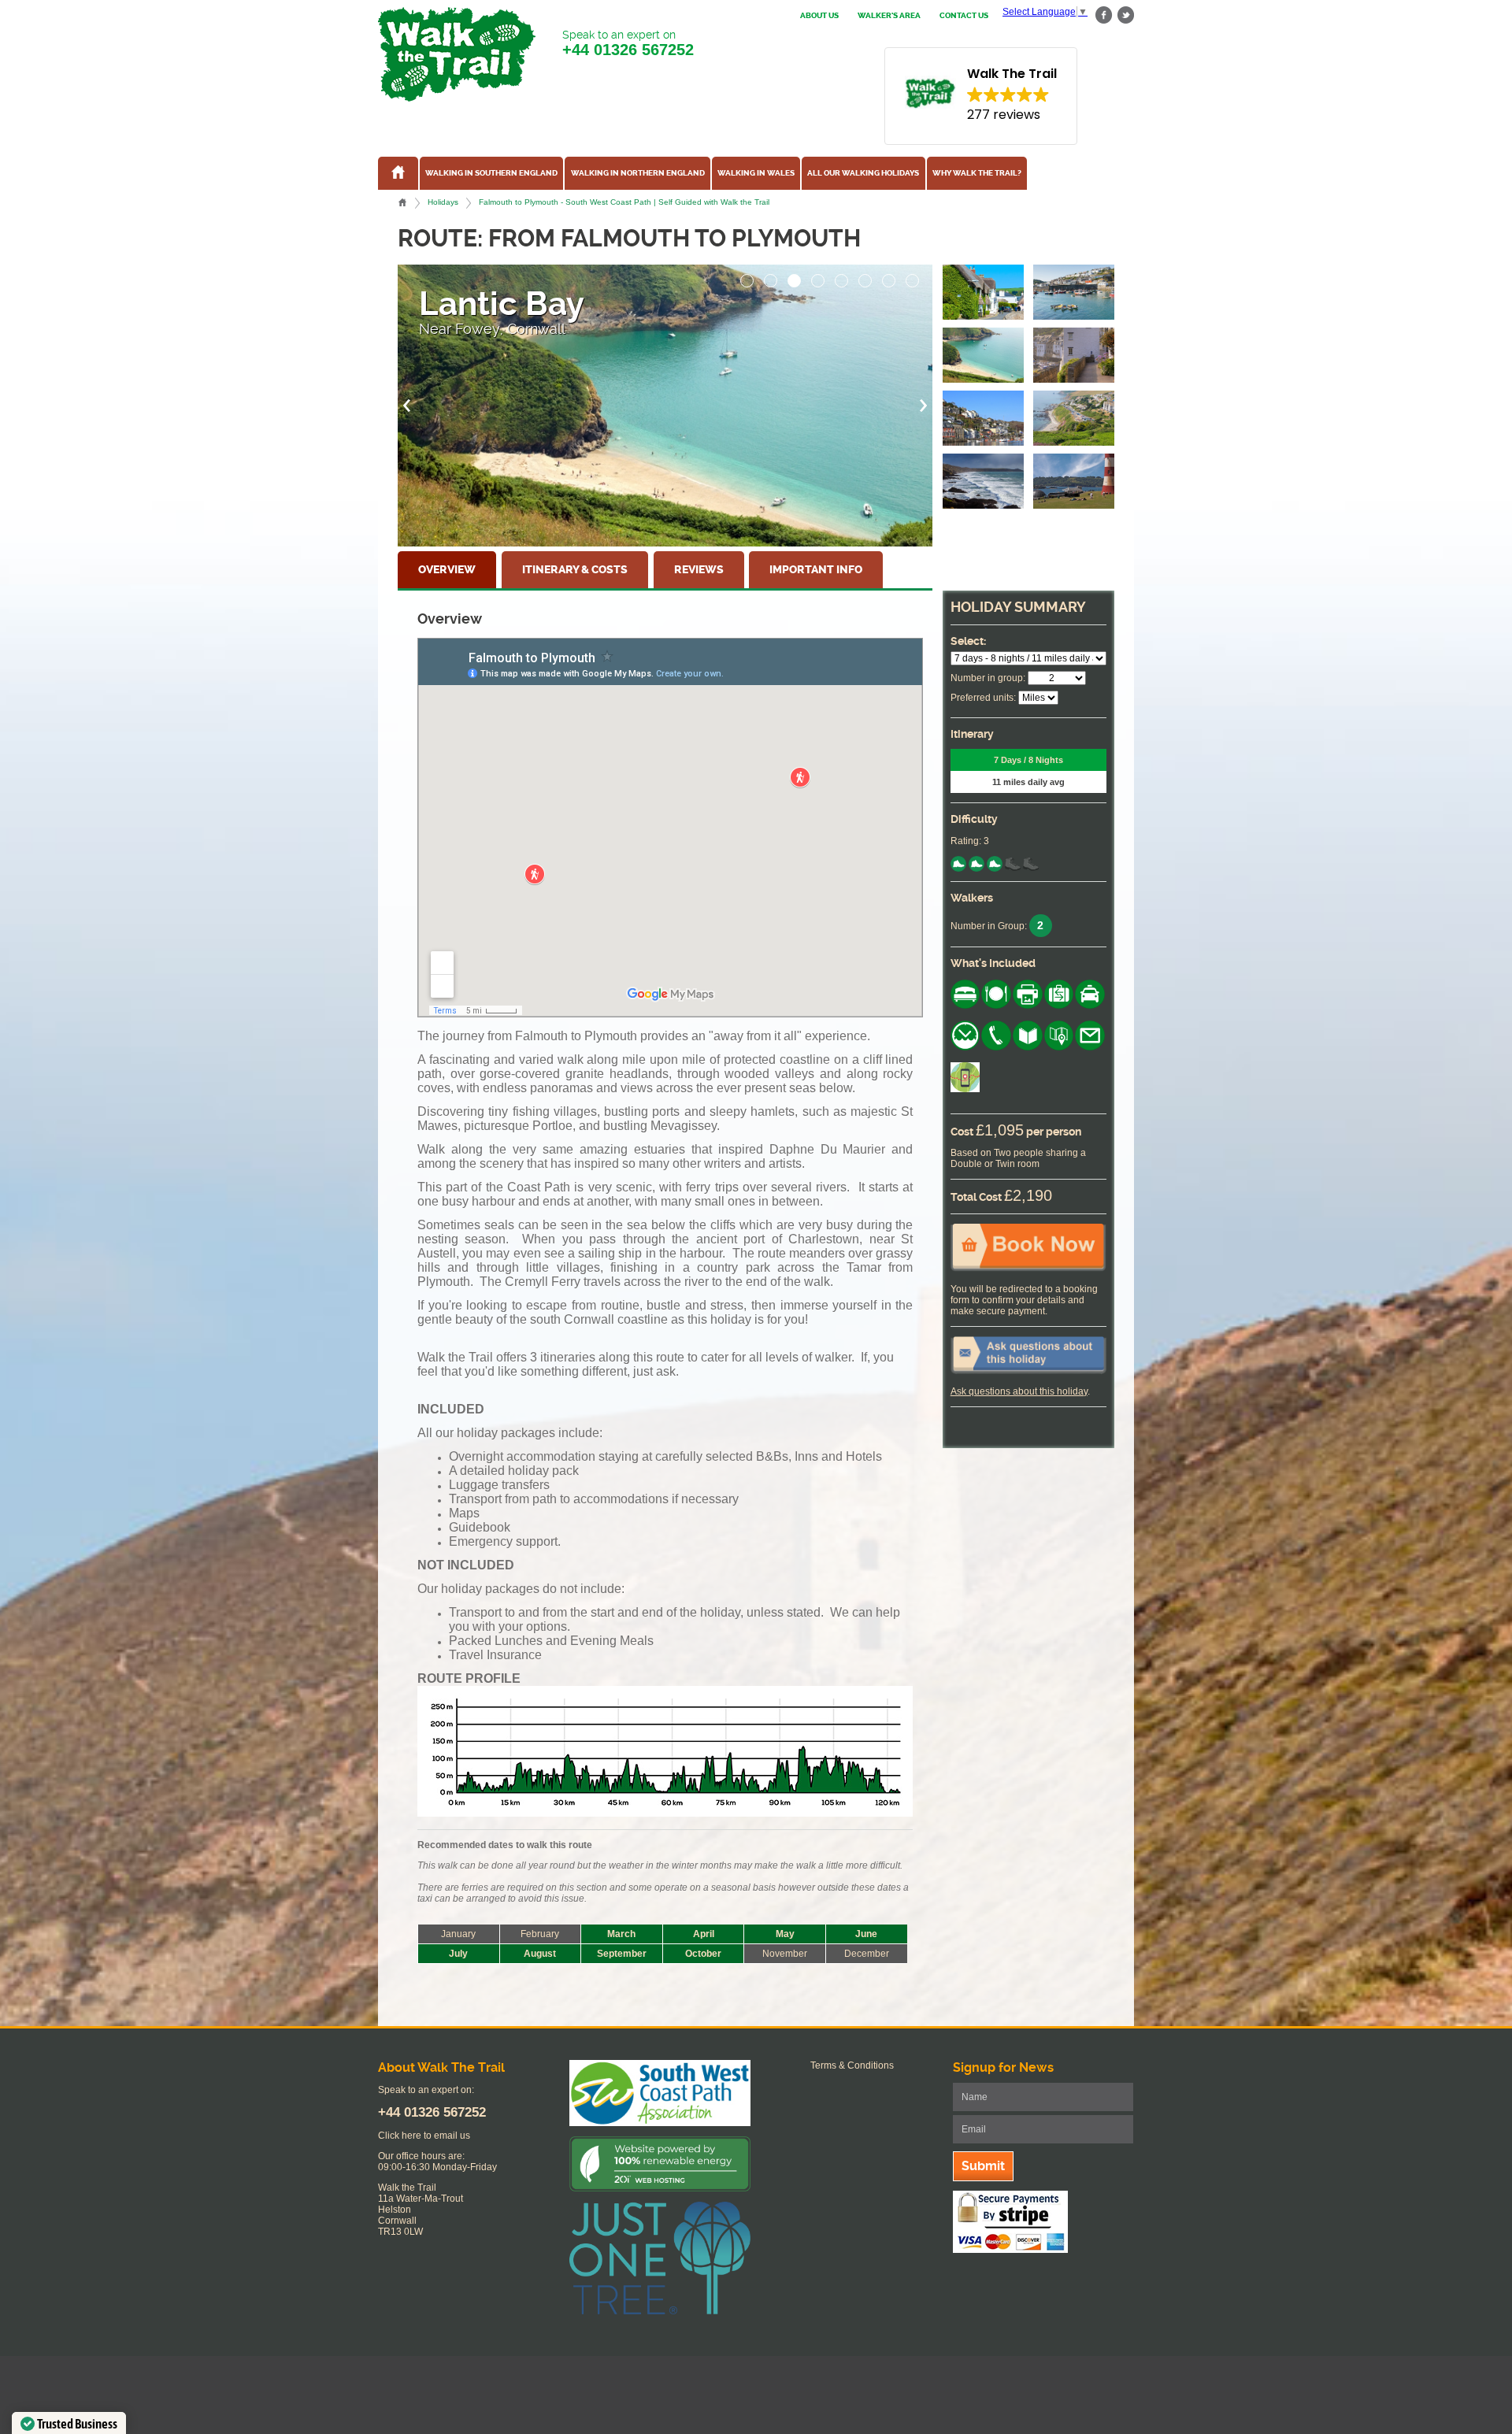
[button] (747, 276)
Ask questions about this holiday (1019, 1391)
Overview (447, 570)
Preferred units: (983, 698)
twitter (1125, 15)
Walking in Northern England (638, 173)
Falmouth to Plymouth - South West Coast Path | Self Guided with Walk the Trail (624, 202)
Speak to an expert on (628, 43)
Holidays (443, 202)
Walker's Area (889, 16)
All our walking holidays (863, 173)
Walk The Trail (457, 54)
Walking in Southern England (491, 173)
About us (819, 16)
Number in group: (988, 678)
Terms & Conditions (852, 2065)
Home (402, 202)
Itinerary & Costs (575, 570)
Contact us (964, 16)
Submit (983, 2166)
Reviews (699, 570)
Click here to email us (424, 2136)
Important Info (816, 570)
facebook (1104, 15)
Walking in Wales (756, 173)
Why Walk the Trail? (977, 173)
